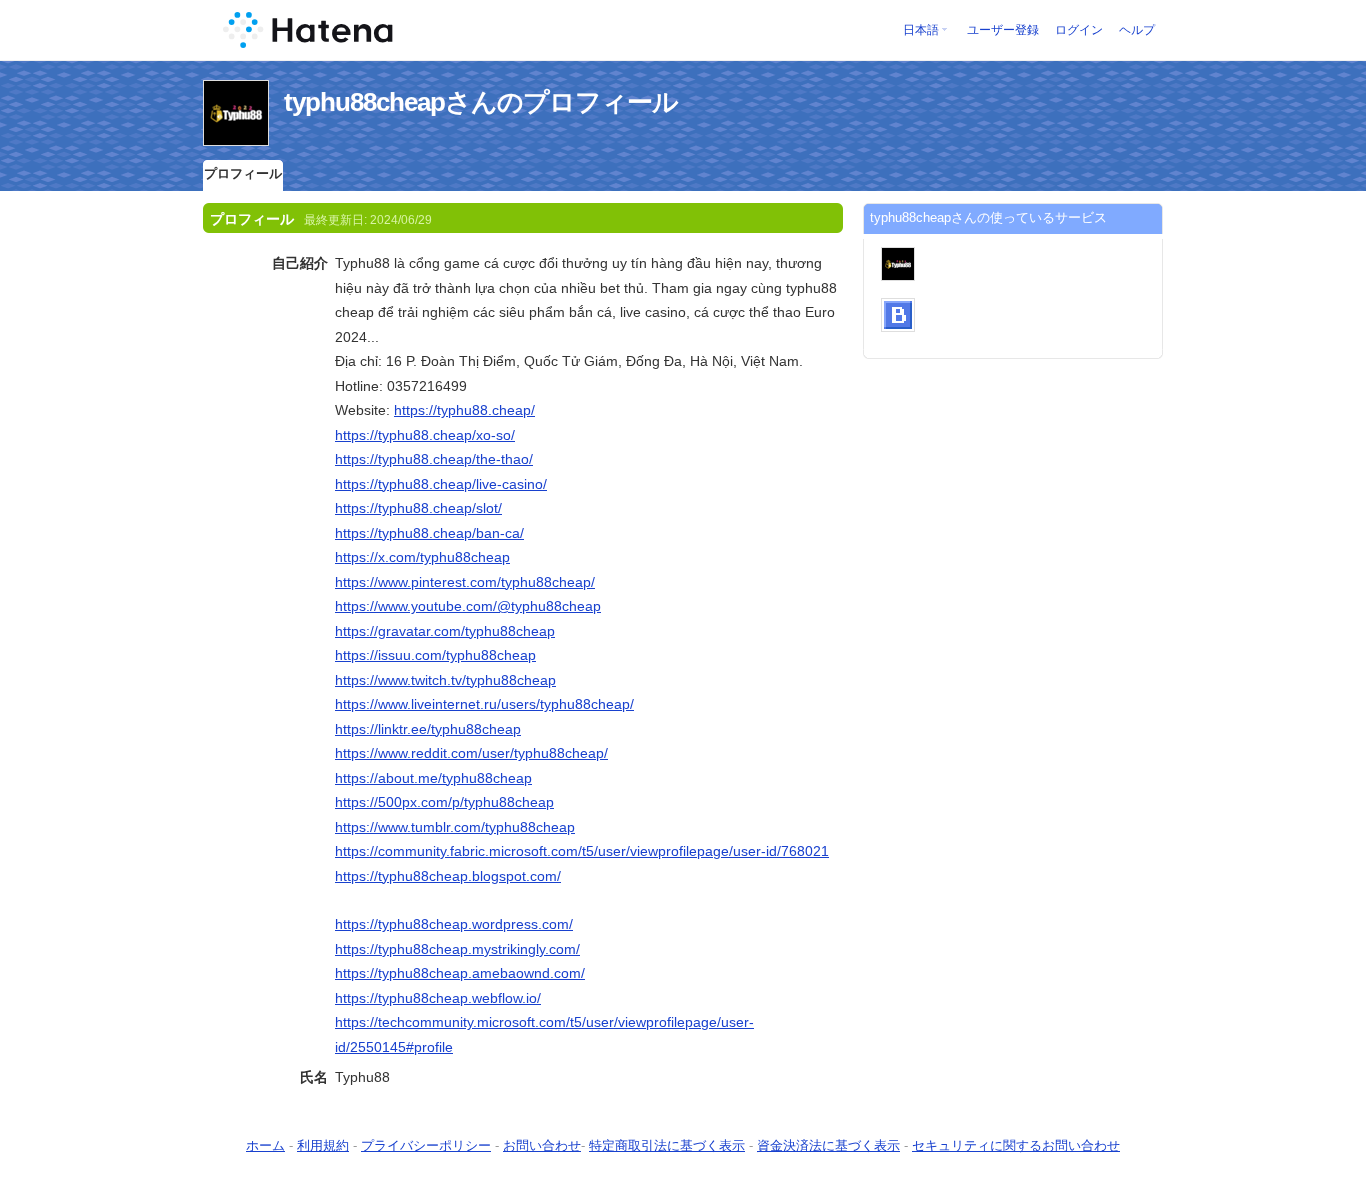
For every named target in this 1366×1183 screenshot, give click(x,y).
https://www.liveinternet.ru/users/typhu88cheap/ (484, 704)
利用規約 (323, 1145)
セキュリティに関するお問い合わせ (1016, 1145)
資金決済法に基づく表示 (828, 1145)
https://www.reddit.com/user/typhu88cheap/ (471, 753)
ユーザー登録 (1003, 30)
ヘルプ (1137, 30)
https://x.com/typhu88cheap (422, 557)
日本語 (921, 30)
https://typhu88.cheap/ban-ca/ (429, 533)
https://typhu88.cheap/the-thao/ (434, 459)
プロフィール (243, 173)
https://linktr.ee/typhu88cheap (428, 729)
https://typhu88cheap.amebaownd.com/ (460, 973)
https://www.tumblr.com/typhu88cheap (455, 827)
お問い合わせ (542, 1145)
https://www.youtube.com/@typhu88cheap (468, 606)
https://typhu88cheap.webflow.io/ (438, 998)
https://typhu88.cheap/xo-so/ (425, 435)
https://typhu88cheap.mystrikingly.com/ (457, 949)
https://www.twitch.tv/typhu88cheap (445, 680)
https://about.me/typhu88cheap (433, 778)
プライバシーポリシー (426, 1145)
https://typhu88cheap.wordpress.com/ (454, 924)
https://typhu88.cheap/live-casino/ (441, 484)
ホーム (265, 1145)
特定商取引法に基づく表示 (667, 1145)
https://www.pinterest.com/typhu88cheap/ (465, 582)
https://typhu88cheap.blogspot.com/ (448, 876)
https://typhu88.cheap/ (464, 410)
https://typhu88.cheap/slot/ (418, 508)
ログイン (1079, 30)
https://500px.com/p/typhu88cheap (444, 802)
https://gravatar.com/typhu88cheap (445, 631)
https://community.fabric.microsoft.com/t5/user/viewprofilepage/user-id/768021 (582, 851)
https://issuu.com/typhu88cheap (435, 655)
